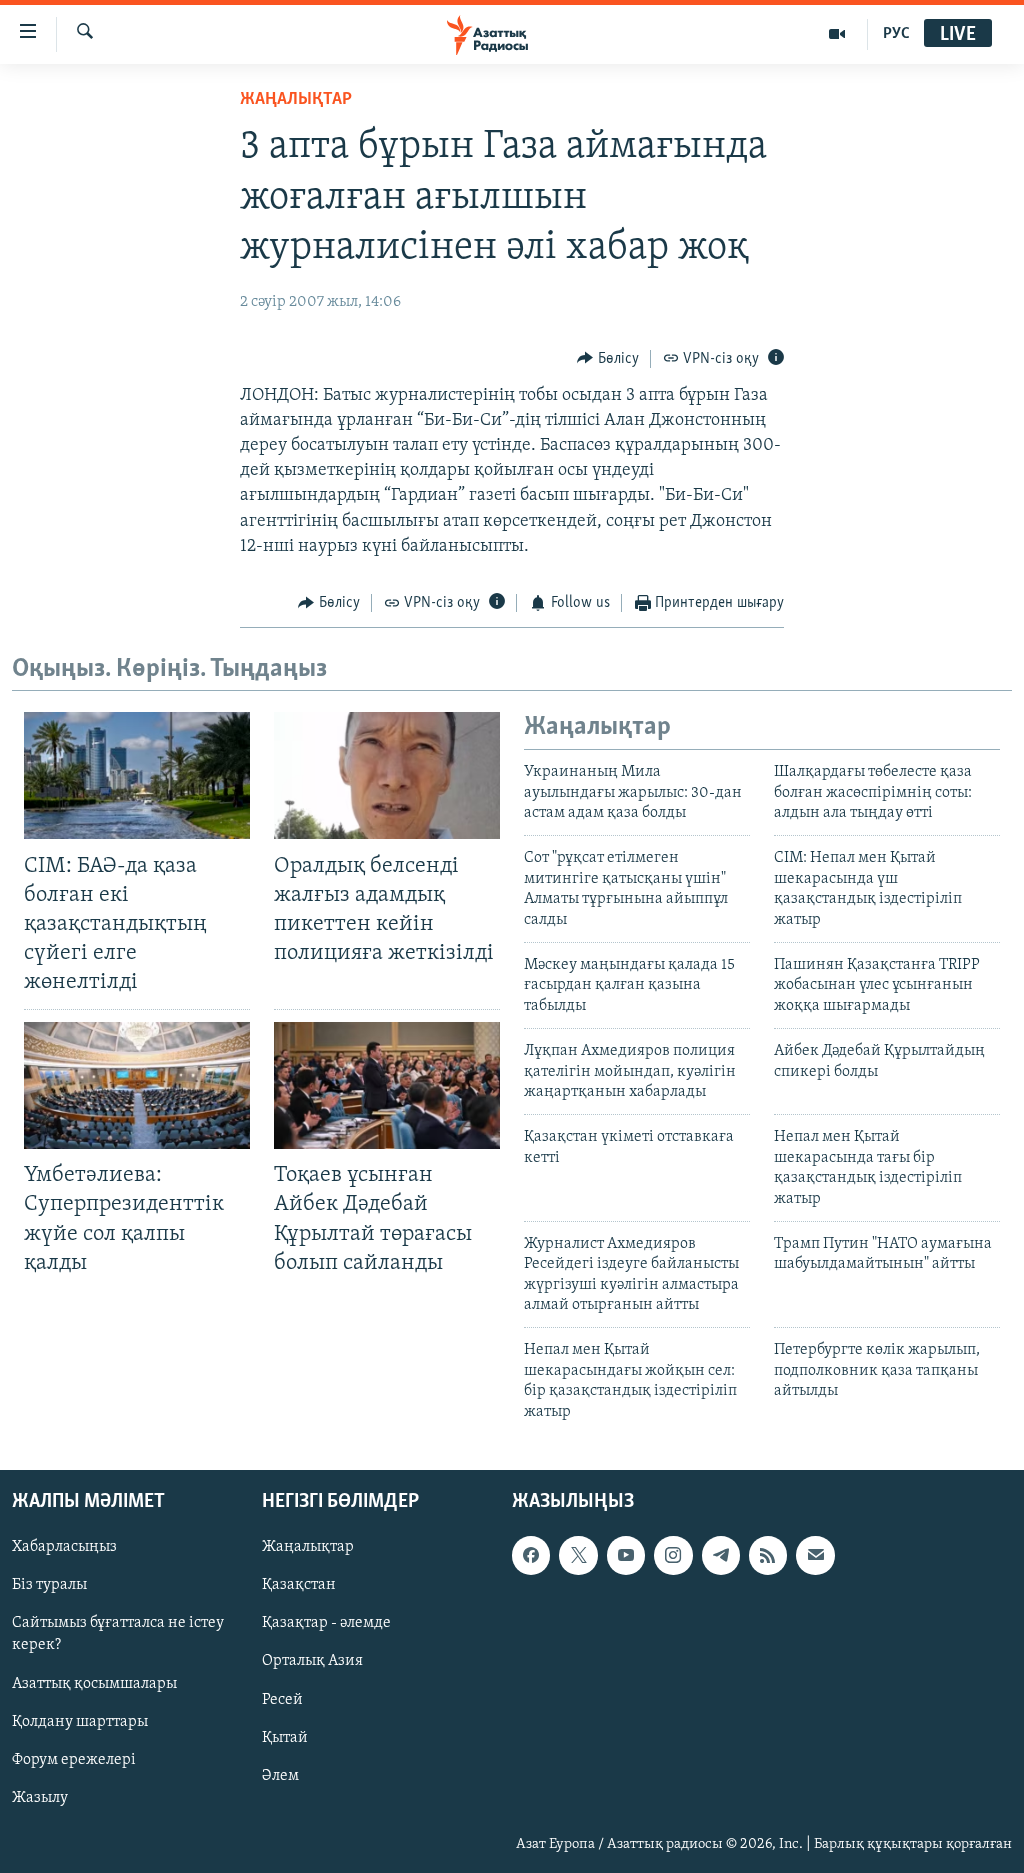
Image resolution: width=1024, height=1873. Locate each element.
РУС (896, 34)
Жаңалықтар (308, 1547)
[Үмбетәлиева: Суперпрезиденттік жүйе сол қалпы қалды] (137, 1085)
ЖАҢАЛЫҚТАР (296, 100)
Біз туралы (49, 1585)
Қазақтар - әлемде (326, 1623)
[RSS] (768, 1555)
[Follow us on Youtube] (626, 1555)
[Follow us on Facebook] (531, 1555)
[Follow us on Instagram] (673, 1555)
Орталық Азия (312, 1662)
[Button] (608, 359)
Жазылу (40, 1798)
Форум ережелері (74, 1760)
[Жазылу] (815, 1555)
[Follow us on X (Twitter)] (578, 1555)
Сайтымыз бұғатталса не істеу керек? (118, 1634)
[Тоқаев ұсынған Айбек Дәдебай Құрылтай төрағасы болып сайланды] (387, 1085)
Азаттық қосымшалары (94, 1684)
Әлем (280, 1776)
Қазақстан (299, 1585)
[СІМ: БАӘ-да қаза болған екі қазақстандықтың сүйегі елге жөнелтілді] (137, 775)
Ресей (282, 1700)
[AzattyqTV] (837, 34)
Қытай (285, 1738)
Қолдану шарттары (80, 1722)
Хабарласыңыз (64, 1547)
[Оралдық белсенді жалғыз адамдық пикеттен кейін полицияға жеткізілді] (387, 775)
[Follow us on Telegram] (721, 1555)
